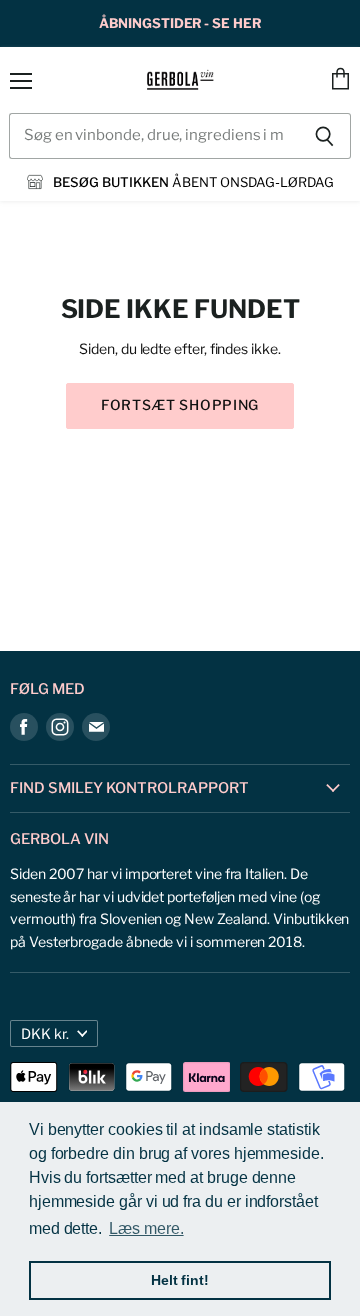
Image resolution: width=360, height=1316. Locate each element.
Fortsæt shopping (180, 405)
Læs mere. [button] (146, 1228)
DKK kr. (45, 1033)
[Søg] (324, 136)
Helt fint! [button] (180, 1280)
